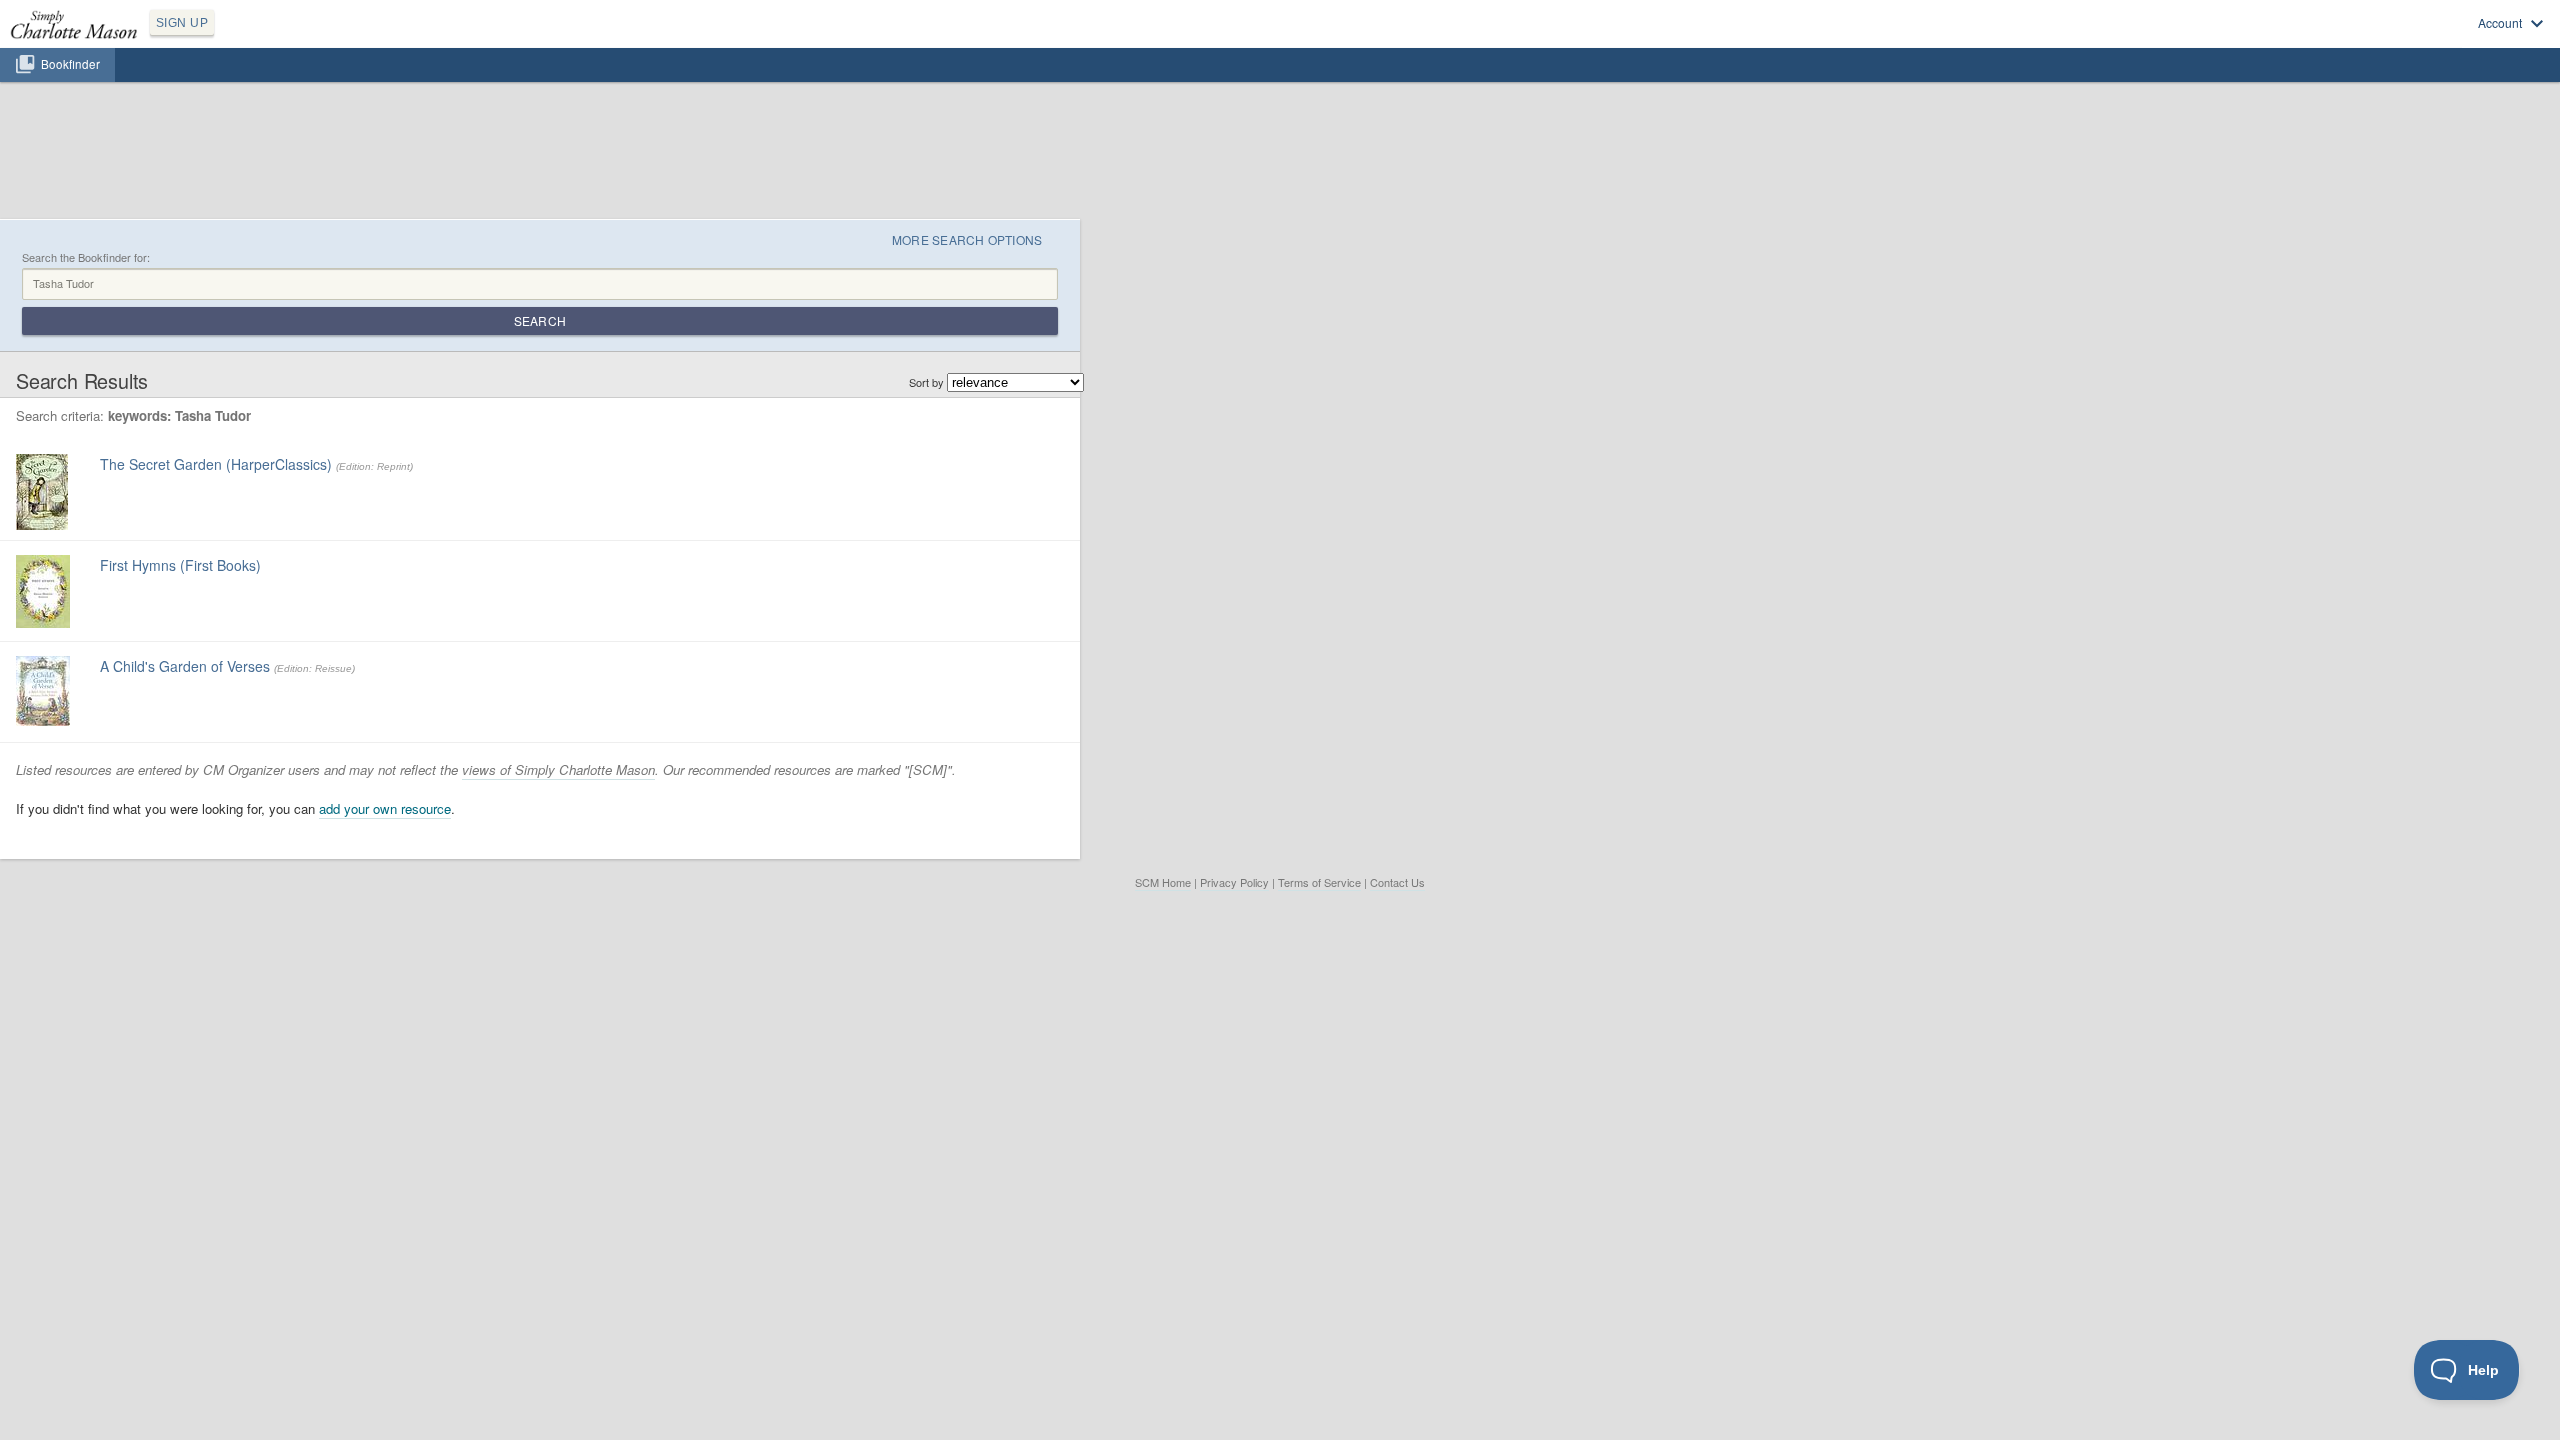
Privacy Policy (1234, 882)
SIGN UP (182, 23)
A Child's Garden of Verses (185, 666)
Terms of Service (1319, 882)
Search (540, 320)
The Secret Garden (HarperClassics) (216, 464)
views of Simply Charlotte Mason (558, 769)
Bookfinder (70, 64)
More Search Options (967, 239)
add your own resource (385, 808)
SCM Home (1163, 882)
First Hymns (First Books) (180, 565)
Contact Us (1397, 882)
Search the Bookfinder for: (86, 257)
